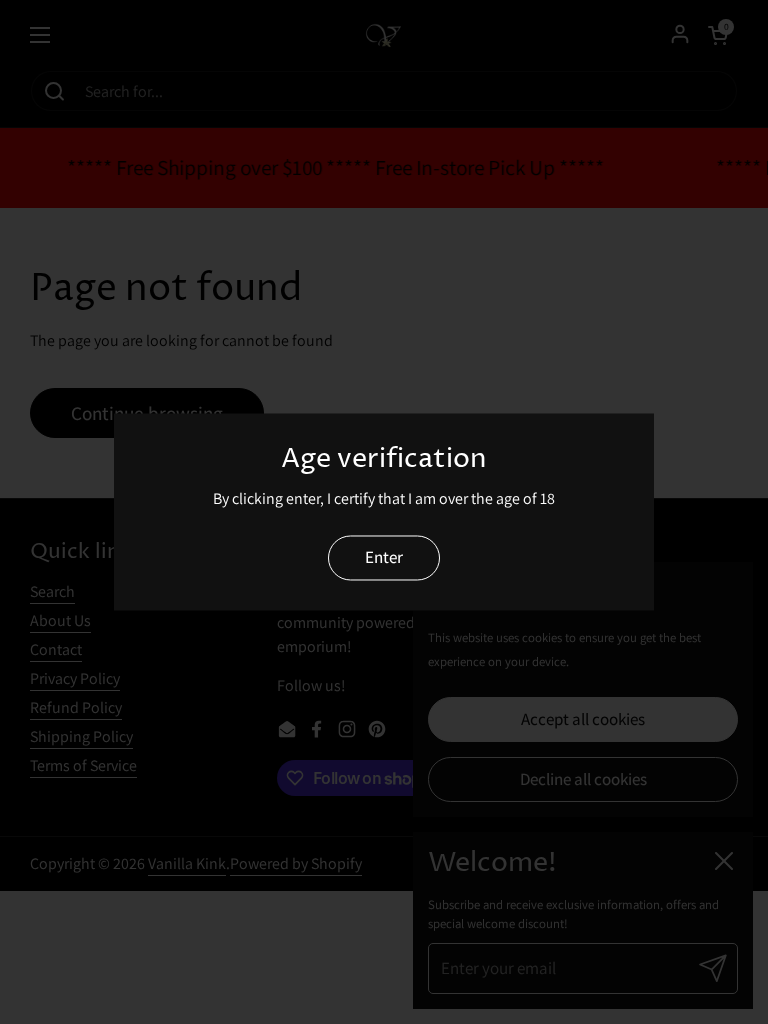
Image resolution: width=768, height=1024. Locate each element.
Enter (384, 557)
